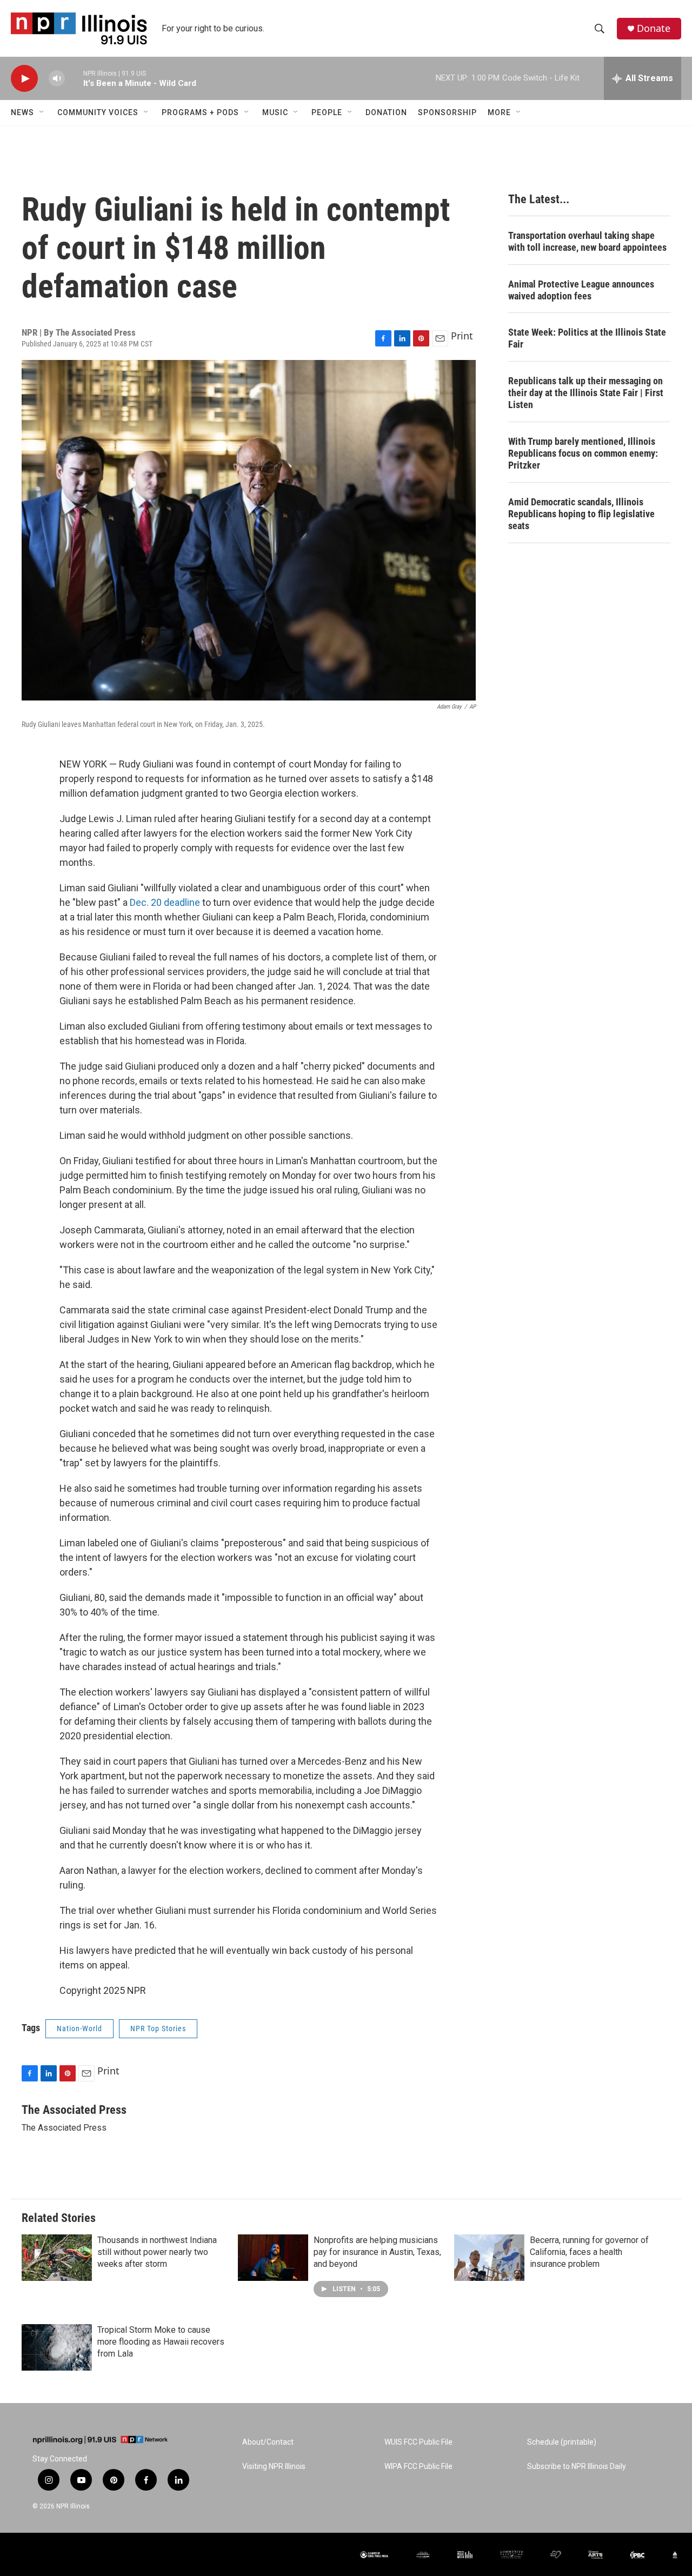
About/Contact (268, 2442)
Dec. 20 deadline (165, 902)
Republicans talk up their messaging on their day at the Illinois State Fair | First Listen (586, 393)
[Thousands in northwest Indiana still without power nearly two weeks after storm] (57, 2258)
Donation (386, 112)
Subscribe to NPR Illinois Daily (577, 2467)
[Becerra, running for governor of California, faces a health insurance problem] (489, 2258)
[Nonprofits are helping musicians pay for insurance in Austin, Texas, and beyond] (273, 2258)
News (22, 112)
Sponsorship (447, 112)
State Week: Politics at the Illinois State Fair (587, 338)
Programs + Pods (200, 112)
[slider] (74, 78)
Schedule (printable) (562, 2442)
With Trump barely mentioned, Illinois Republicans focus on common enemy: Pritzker (583, 453)
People (327, 112)
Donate (654, 28)
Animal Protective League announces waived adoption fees (581, 290)
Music (275, 112)
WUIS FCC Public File (418, 2442)
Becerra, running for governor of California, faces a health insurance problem (589, 2252)
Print (462, 336)
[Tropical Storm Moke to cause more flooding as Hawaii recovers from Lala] (57, 2347)
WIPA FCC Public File (418, 2467)
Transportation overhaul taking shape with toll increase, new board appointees (587, 241)
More (499, 112)
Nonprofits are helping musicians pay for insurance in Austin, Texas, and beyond (377, 2252)
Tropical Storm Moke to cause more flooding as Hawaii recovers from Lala (161, 2342)
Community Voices (98, 112)
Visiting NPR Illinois (274, 2467)
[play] (24, 79)
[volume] (57, 79)
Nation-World (79, 2028)
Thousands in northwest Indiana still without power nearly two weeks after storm (157, 2252)
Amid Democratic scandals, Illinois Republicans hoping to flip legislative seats (581, 514)
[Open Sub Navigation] (42, 112)
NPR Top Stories (158, 2028)
